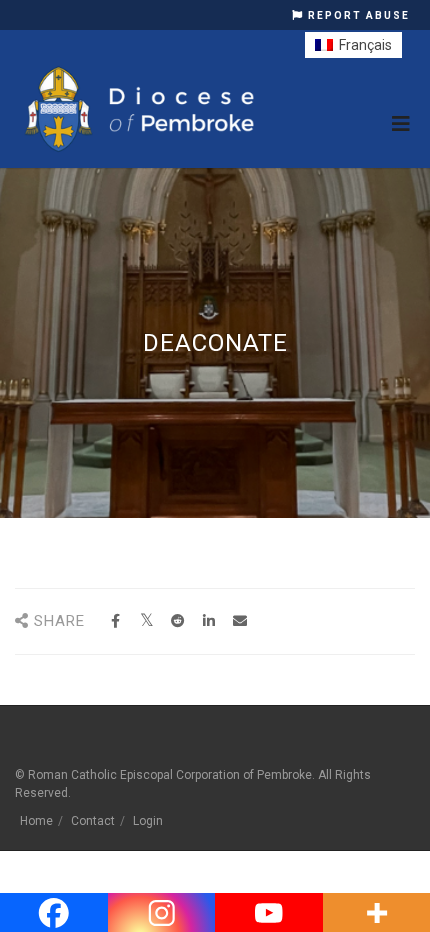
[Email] (239, 621)
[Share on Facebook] (115, 621)
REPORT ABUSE (357, 15)
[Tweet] (146, 621)
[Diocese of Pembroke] (142, 109)
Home (36, 821)
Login (148, 821)
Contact (93, 821)
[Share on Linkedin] (208, 621)
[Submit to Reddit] (177, 621)
